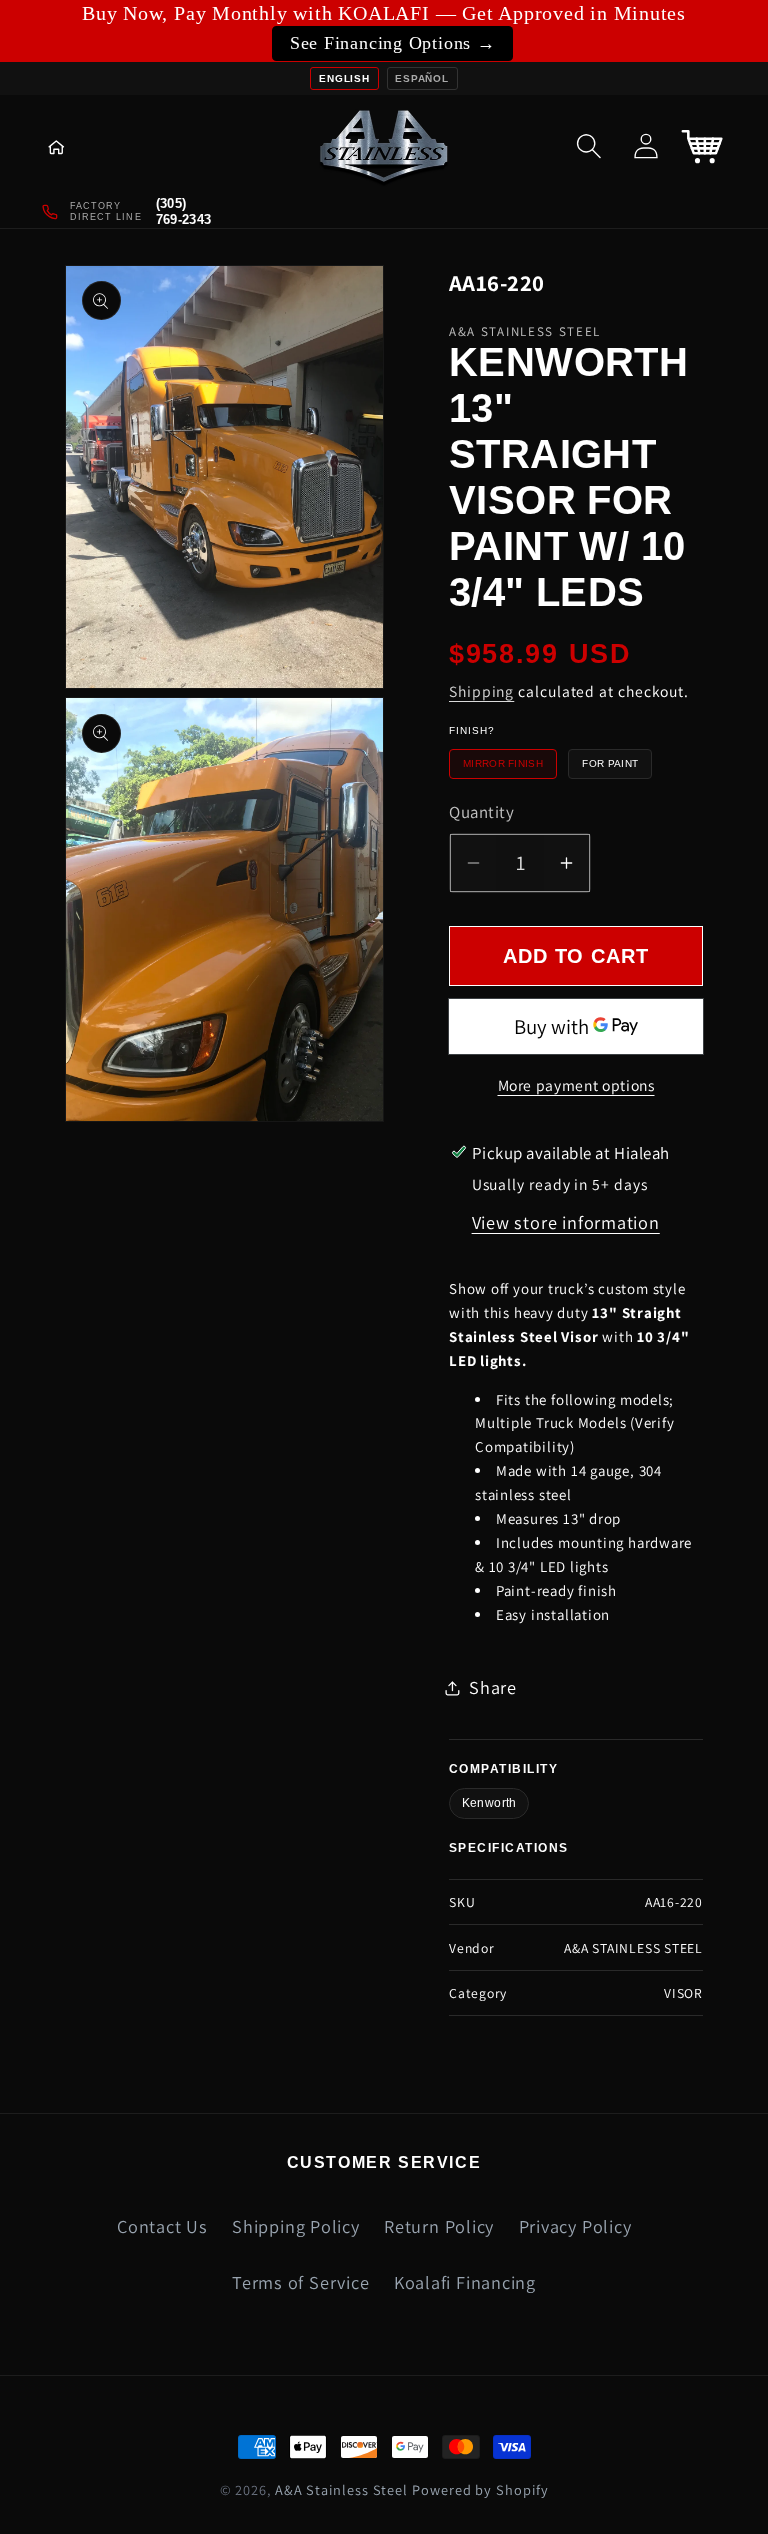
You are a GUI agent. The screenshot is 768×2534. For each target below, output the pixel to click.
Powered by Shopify (480, 2489)
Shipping (481, 691)
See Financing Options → (393, 43)
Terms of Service (300, 2282)
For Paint (610, 763)
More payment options (576, 1085)
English (344, 78)
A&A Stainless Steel (341, 2489)
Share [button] (493, 1687)
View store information (566, 1222)
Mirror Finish (503, 763)
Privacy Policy (575, 2226)
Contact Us (162, 2226)
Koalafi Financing (465, 2282)
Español (421, 78)
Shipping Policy (296, 2226)
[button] (70, 145)
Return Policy (439, 2226)
